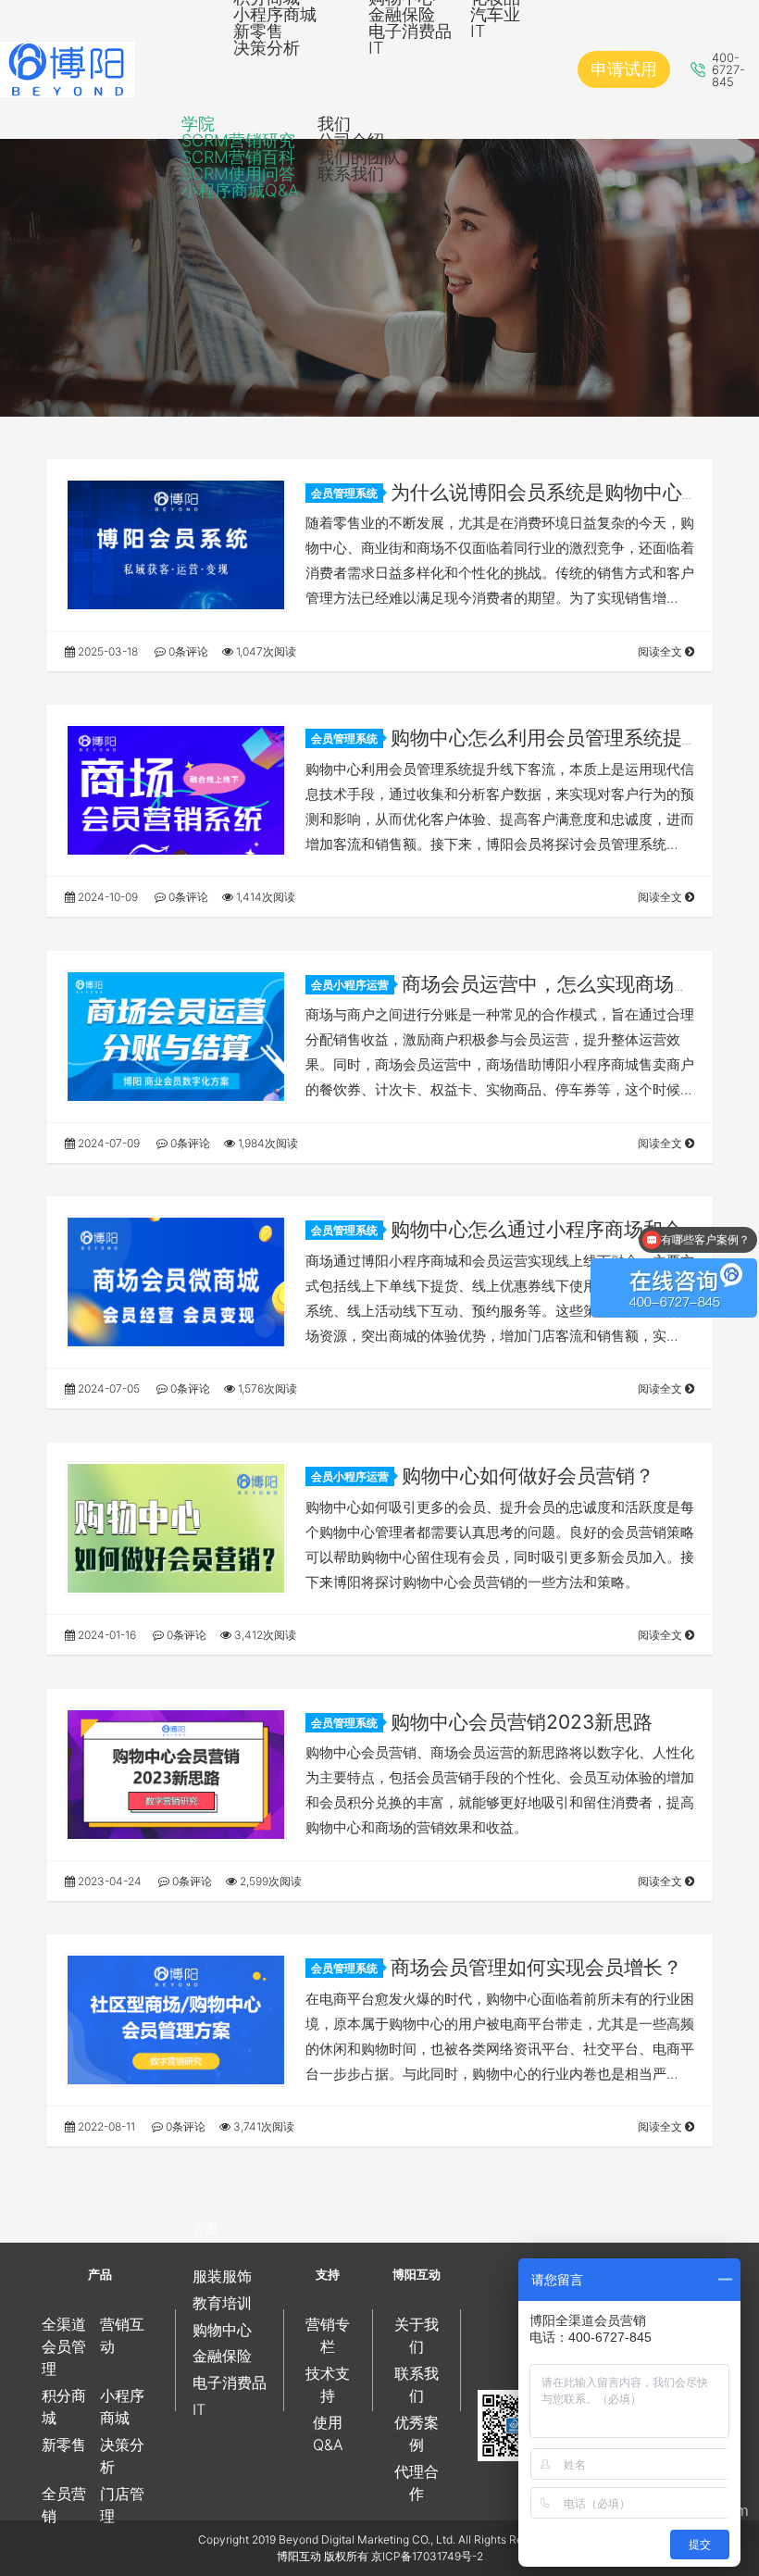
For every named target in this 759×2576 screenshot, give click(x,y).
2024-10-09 (106, 897)
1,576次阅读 (266, 1388)
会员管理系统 (344, 493)
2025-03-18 (106, 651)
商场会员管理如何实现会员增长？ (536, 1967)
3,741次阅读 (262, 2126)
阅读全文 (661, 651)
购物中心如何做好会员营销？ (528, 1476)
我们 (334, 124)
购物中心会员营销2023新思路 (522, 1722)
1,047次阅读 (265, 651)
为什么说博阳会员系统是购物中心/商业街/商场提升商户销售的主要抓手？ (497, 504)
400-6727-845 (728, 70)
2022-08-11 (105, 2126)
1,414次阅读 (264, 897)
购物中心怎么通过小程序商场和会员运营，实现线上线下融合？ (494, 1241)
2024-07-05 (107, 1388)
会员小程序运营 (350, 985)
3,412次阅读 (264, 1635)
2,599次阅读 (269, 1881)
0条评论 (187, 651)
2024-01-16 (106, 1635)
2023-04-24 (108, 1881)
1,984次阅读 (267, 1143)
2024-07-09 (107, 1143)
